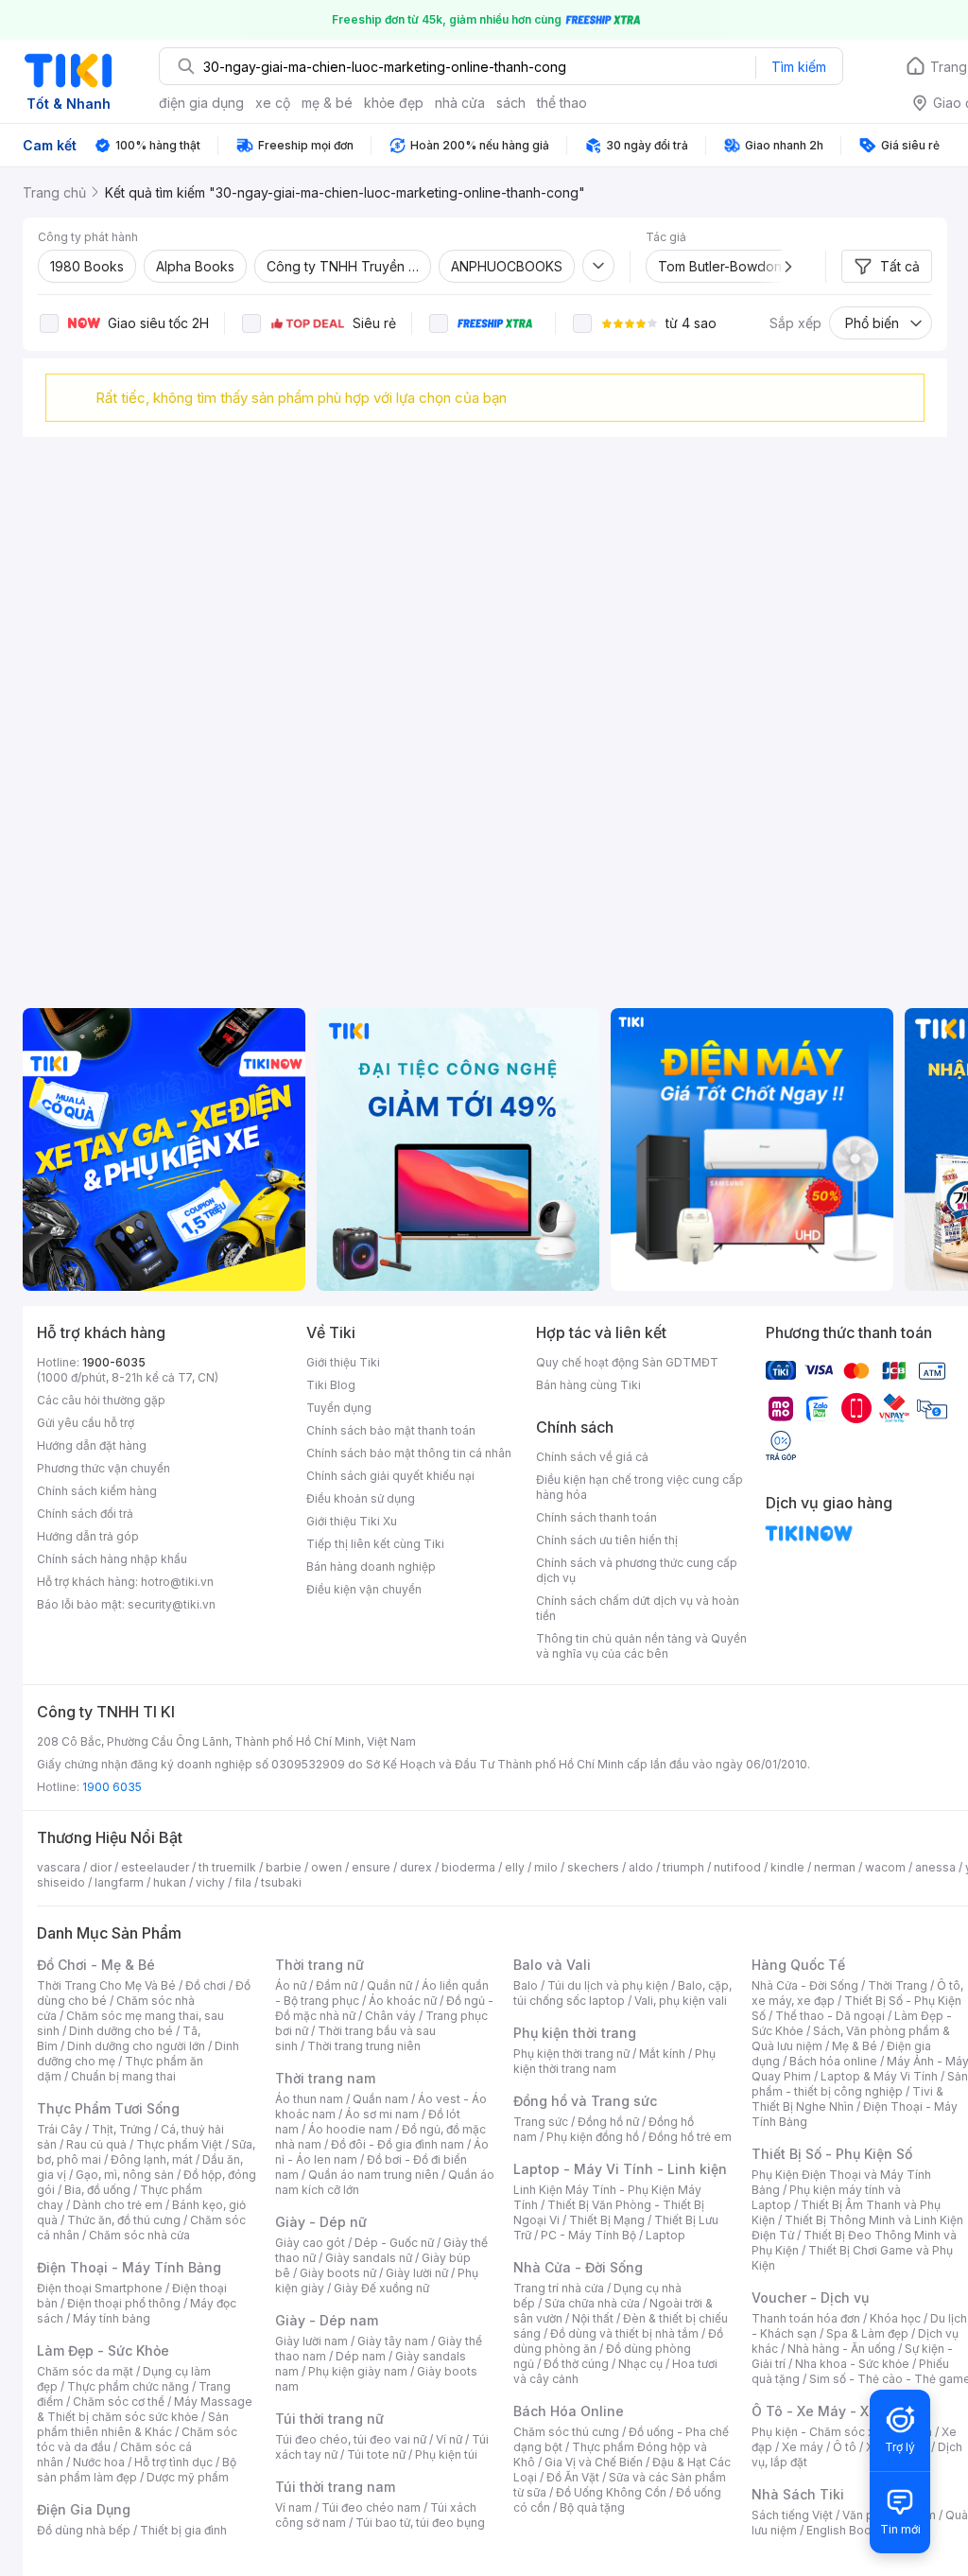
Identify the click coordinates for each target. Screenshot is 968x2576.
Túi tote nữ (376, 2454)
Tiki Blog (331, 1385)
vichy (210, 1882)
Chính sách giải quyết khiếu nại (390, 1476)
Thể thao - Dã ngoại (830, 2016)
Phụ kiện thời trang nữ (571, 2054)
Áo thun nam (309, 2099)
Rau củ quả (96, 2144)
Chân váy (390, 2016)
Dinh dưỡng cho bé (121, 2031)
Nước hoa (99, 2462)
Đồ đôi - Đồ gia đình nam (398, 2144)
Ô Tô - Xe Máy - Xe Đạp (829, 2411)
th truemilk (227, 1867)
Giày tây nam (393, 2341)
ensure (371, 1867)
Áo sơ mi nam (382, 2114)
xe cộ (273, 103)
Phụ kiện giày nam (358, 2371)
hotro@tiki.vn (177, 1582)
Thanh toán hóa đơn (806, 2318)
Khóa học (895, 2318)
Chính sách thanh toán (596, 1517)
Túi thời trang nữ (329, 2419)
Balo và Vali (552, 1965)
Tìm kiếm (799, 67)
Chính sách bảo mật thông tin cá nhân (409, 1453)
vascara (59, 1867)
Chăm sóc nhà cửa (139, 2235)
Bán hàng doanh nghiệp (371, 1566)
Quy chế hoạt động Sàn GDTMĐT (627, 1362)
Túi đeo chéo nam (371, 2507)
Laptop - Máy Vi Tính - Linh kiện (620, 2169)
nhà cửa (460, 103)
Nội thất (593, 2318)
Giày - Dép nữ (321, 2222)
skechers (593, 1867)
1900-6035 (114, 1362)
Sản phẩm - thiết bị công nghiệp (860, 2084)
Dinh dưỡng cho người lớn (136, 2046)
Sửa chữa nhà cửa (592, 2303)
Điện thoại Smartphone (100, 2288)
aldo (641, 1867)
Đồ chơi (206, 1985)
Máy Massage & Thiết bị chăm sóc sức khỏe (145, 2409)
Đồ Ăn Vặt (573, 2477)
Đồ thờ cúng (576, 2364)
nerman (835, 1867)
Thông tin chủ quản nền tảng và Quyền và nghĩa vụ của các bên (641, 1646)
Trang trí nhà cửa (559, 2288)
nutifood (737, 1867)
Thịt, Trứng (121, 2129)
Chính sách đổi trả (85, 1514)
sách (511, 103)
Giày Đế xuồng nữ (381, 2288)
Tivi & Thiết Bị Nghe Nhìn (847, 2099)
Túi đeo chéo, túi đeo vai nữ (351, 2439)
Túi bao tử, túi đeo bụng (420, 2523)
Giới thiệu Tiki (343, 1362)
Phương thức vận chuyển (104, 1468)
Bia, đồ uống (97, 2190)
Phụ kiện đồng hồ (593, 2137)
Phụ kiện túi (446, 2454)
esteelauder (155, 1867)
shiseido (61, 1882)
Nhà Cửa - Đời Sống (578, 2267)
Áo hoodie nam (350, 2129)
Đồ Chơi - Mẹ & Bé (96, 1965)
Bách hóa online (833, 2061)
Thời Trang (898, 1985)
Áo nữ (291, 1985)
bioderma (468, 1867)
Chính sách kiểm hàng (97, 1491)
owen (327, 1867)
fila (243, 1882)
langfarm (119, 1882)
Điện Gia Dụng (84, 2509)
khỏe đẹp (394, 103)
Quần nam (380, 2099)
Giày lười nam (311, 2341)
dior (101, 1867)
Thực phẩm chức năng (128, 2386)
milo (546, 1867)
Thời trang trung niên (364, 2046)
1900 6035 (112, 1787)
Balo (526, 1985)
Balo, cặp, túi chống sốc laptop (622, 1993)
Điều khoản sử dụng (361, 1498)
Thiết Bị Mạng (607, 2220)
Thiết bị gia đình (183, 2530)
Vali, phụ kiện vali (681, 2001)
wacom (885, 1867)
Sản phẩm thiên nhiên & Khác (133, 2424)
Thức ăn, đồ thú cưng (124, 2220)
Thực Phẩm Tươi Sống (108, 2108)
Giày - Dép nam (327, 2320)
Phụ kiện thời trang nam (614, 2061)
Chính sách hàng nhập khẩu (112, 1559)
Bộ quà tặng (592, 2507)
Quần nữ (389, 1985)
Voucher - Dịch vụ (810, 2298)
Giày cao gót (310, 2243)
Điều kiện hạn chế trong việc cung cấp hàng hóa (640, 1487)
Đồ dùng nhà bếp (84, 2530)
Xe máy (803, 2447)
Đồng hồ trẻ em (690, 2137)
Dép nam (361, 2356)
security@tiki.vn (172, 1604)
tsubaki (281, 1882)
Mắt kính (662, 2054)
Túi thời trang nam (335, 2487)
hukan (170, 1882)
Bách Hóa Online (569, 2411)
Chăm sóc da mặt (85, 2371)
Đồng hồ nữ (608, 2122)
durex (416, 1867)
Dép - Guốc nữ (394, 2243)
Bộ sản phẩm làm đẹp (137, 2470)
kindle (787, 1867)
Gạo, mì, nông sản (125, 2175)
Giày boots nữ (338, 2273)
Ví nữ (449, 2439)
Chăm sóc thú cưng (566, 2432)
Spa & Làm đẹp (867, 2333)
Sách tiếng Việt (792, 2515)
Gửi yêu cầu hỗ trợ (86, 1423)
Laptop (665, 2235)
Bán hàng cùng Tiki (588, 1385)
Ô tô (845, 2447)
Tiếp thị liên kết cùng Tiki (375, 1544)
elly (515, 1867)
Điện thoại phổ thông (124, 2303)
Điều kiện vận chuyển (364, 1589)
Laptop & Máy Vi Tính (879, 2076)
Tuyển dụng (339, 1408)
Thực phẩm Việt (179, 2144)
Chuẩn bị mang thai (123, 2076)
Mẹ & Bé (855, 2046)
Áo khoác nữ (403, 2001)
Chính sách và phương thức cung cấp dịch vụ (637, 1570)
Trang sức (541, 2122)
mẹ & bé (327, 103)
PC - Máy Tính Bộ (588, 2235)
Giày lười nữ (417, 2273)
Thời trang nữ (320, 1965)
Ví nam (294, 2507)
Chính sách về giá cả (592, 1457)
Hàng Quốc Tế (798, 1965)
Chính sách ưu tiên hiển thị (607, 1540)
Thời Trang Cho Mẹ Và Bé (106, 1985)
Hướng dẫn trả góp (88, 1536)
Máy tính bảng (112, 2318)
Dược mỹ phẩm (188, 2477)
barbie (284, 1867)
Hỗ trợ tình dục (173, 2462)
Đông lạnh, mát (152, 2159)
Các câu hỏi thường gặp (101, 1400)
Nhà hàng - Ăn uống (841, 2349)
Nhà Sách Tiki (798, 2494)
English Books (846, 2530)
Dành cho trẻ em (118, 2205)
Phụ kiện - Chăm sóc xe (817, 2432)
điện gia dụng (201, 103)
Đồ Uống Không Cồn (611, 2492)
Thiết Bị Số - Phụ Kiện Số (832, 2154)
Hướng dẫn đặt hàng (92, 1445)
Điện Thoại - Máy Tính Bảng (129, 2267)
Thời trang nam (325, 2078)
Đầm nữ (337, 1985)
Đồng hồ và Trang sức (585, 2101)
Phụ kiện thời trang (575, 2033)
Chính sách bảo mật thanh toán (391, 1430)
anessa (935, 1867)
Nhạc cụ (640, 2364)
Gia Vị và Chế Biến (594, 2462)
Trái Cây (60, 2129)
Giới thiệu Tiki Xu (352, 1521)
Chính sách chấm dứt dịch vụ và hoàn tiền (638, 1608)
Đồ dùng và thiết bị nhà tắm (624, 2333)
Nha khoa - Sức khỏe (852, 2364)
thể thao (562, 103)
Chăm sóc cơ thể (119, 2402)
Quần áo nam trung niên (373, 2175)
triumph (683, 1867)
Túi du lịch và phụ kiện (608, 1985)
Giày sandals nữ (369, 2258)
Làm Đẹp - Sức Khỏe (103, 2350)
